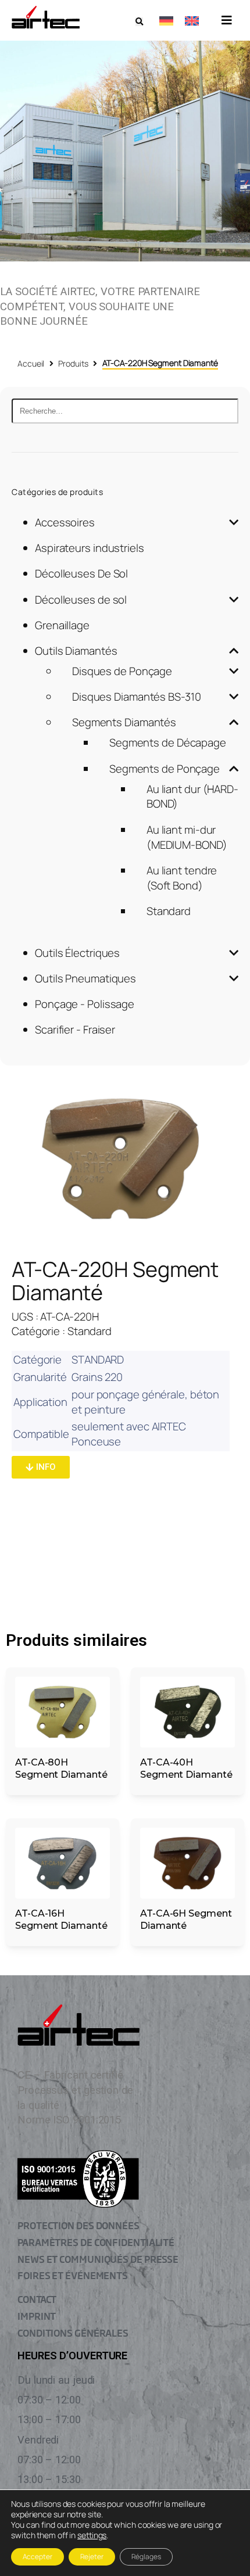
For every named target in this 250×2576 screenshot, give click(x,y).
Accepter (37, 2557)
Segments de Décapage (168, 742)
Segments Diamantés (124, 722)
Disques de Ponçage (122, 671)
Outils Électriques (77, 953)
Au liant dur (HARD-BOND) (192, 797)
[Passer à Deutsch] (166, 20)
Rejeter (92, 2557)
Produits (73, 363)
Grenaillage (62, 625)
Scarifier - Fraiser (75, 1029)
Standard (169, 911)
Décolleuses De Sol (81, 573)
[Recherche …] (139, 22)
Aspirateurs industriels (90, 548)
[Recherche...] (125, 411)
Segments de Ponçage (165, 769)
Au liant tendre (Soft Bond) (182, 878)
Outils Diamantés (76, 651)
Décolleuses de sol (81, 600)
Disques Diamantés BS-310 (137, 697)
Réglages (146, 2557)
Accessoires (65, 522)
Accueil (31, 363)
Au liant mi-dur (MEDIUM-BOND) (187, 837)
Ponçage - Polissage (85, 1004)
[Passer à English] (192, 20)
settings (92, 2535)
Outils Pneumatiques (85, 978)
